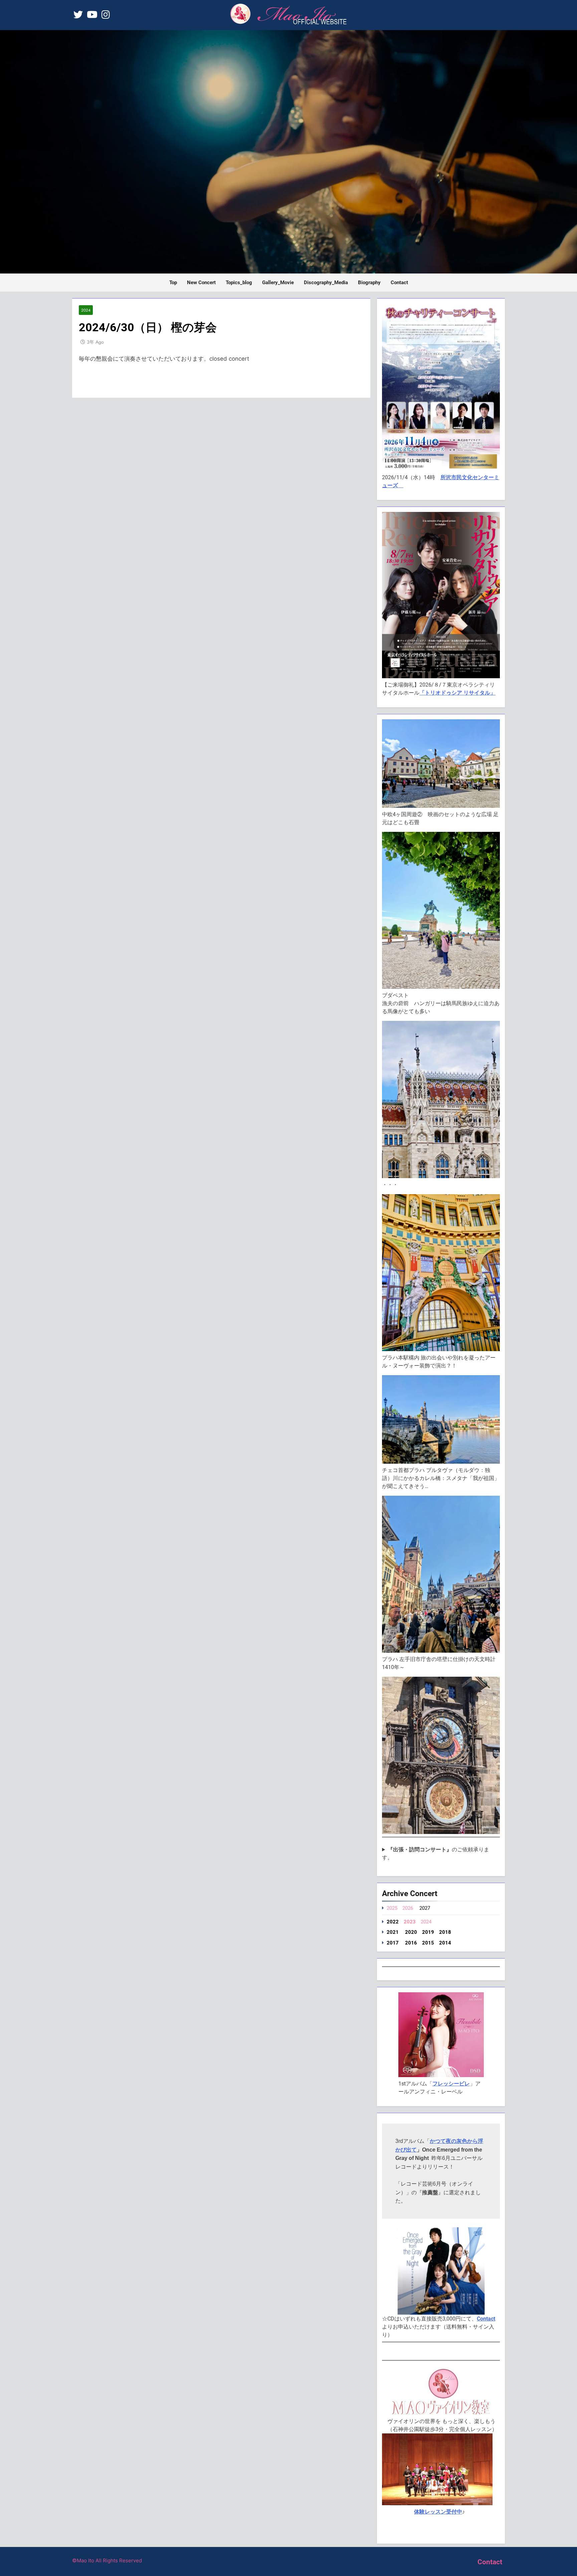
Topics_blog (239, 283)
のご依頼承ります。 (436, 1854)
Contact (399, 283)
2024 (86, 310)
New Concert (201, 283)
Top (173, 283)
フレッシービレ (451, 2084)
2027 (425, 1908)
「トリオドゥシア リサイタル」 (457, 693)
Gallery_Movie (278, 283)
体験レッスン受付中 (438, 2512)
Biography (369, 283)
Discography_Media (326, 283)
